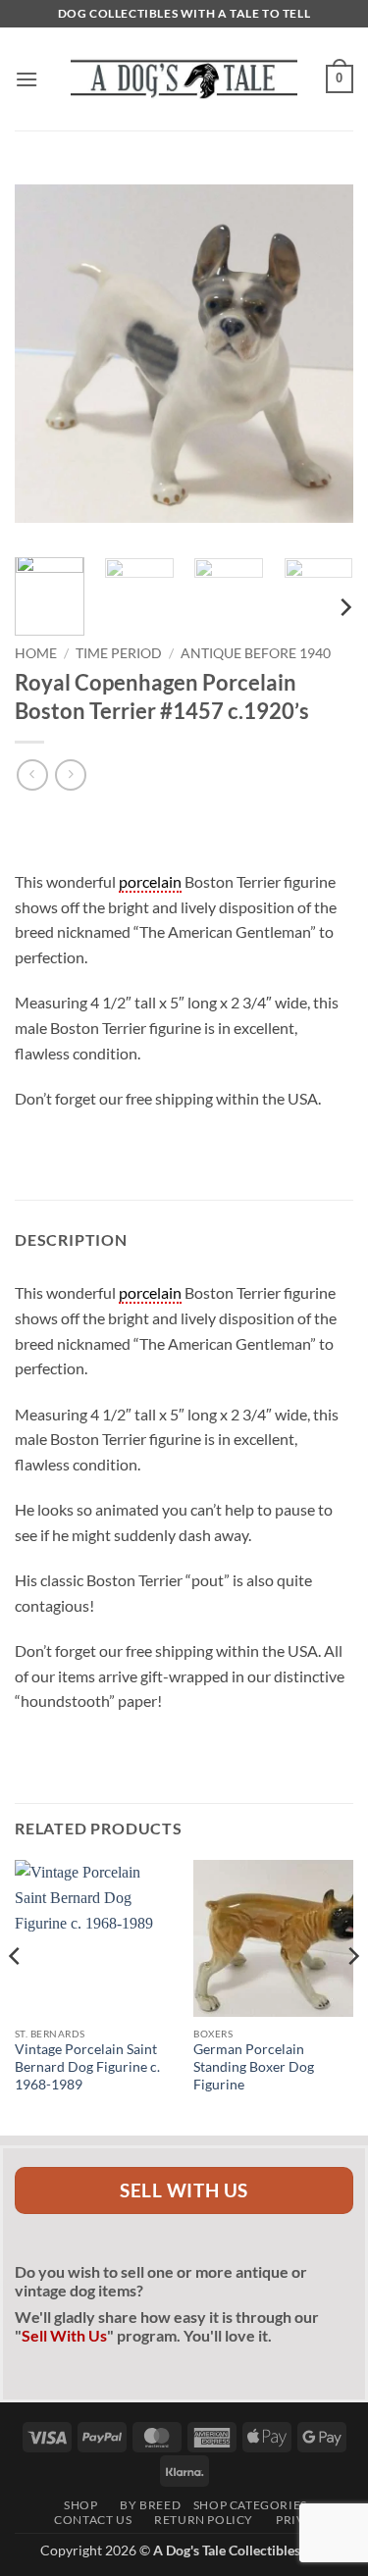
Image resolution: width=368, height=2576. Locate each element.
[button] (26, 79)
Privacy (297, 2520)
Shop (77, 2505)
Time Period (119, 653)
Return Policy (199, 2520)
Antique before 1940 (256, 653)
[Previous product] (70, 774)
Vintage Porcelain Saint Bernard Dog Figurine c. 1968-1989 (87, 2066)
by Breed (145, 2505)
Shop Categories (250, 2505)
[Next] (322, 354)
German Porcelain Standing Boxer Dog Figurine (254, 2066)
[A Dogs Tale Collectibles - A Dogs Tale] (184, 78)
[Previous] (46, 354)
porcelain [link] (150, 881)
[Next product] (32, 774)
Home (36, 653)
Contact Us (88, 2520)
